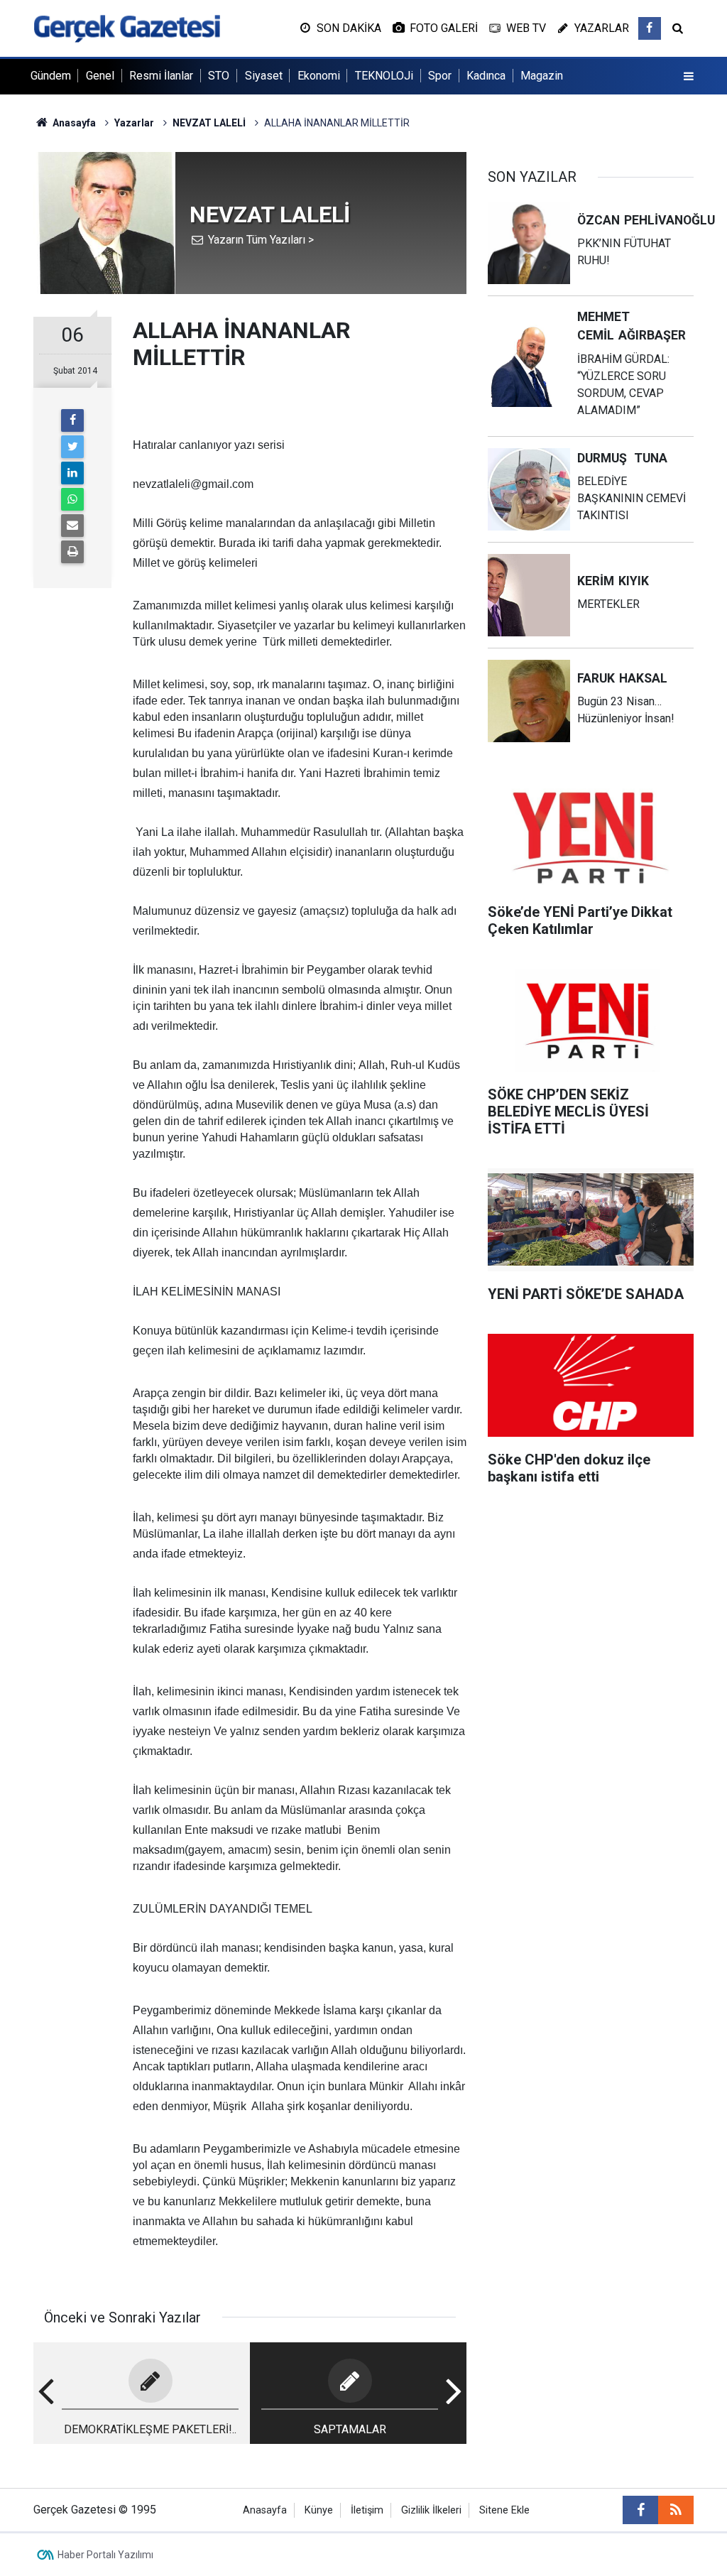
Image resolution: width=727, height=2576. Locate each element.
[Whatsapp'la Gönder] (72, 499)
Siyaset (264, 76)
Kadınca (486, 76)
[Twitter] (72, 447)
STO (219, 76)
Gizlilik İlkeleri (431, 2510)
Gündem (51, 76)
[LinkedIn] (72, 473)
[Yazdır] (72, 552)
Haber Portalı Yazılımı (105, 2555)
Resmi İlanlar (161, 76)
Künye (319, 2510)
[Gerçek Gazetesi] (127, 27)
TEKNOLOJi (384, 76)
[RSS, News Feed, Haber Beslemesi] (676, 2510)
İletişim (367, 2510)
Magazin (542, 76)
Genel (100, 76)
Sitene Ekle (504, 2510)
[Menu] (689, 77)
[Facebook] (72, 420)
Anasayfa (265, 2510)
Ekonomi (319, 76)
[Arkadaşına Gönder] (72, 526)
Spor (440, 76)
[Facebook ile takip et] (650, 28)
